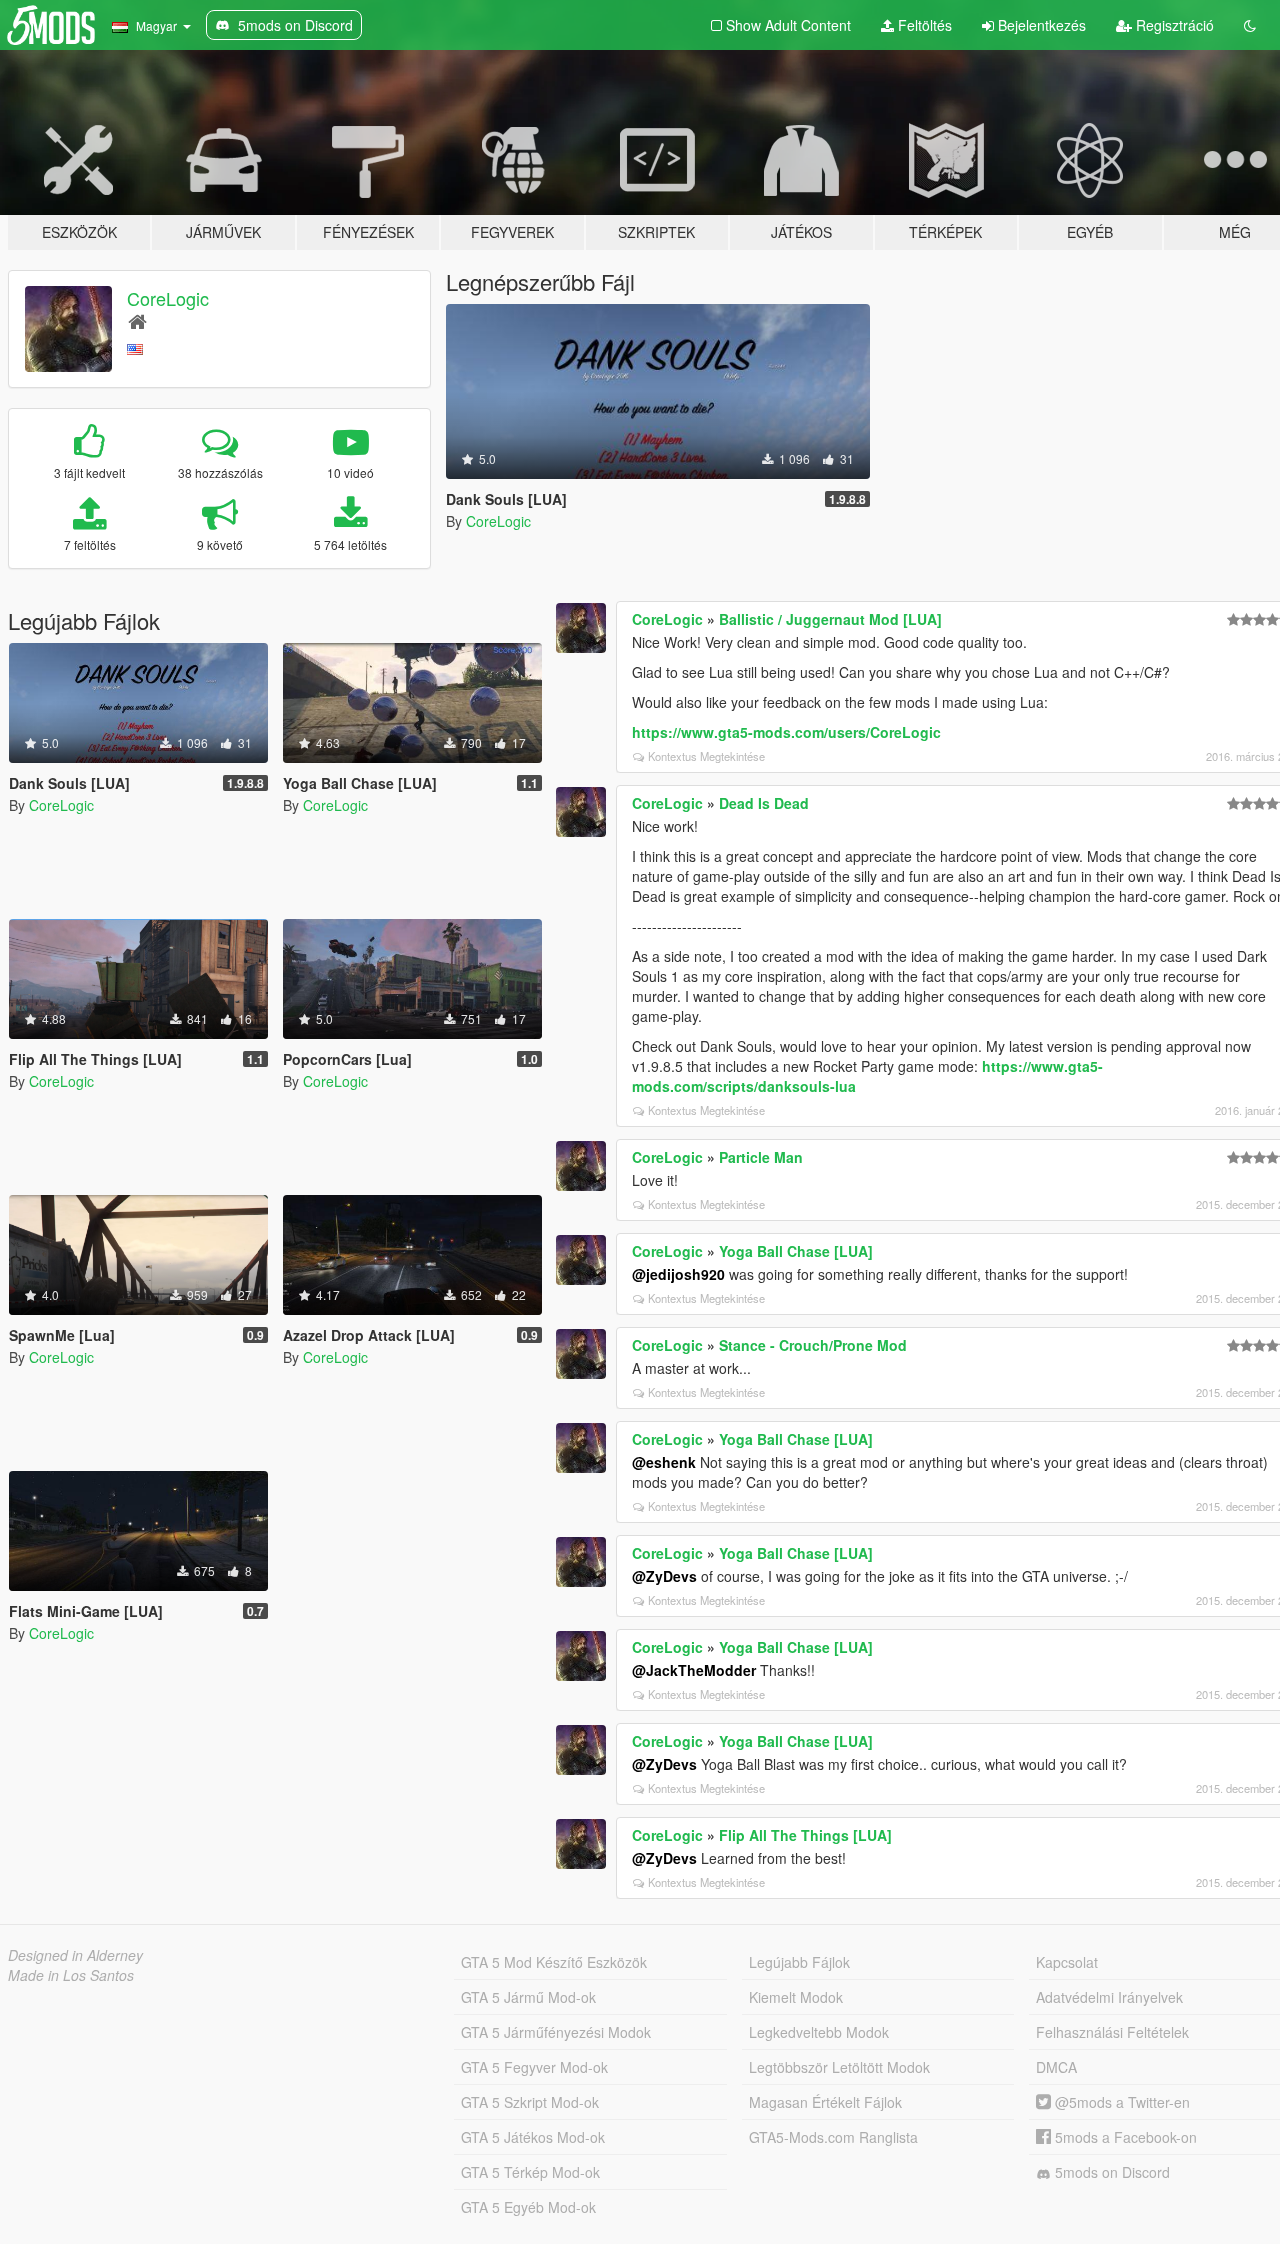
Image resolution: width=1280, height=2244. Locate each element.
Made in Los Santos (71, 1975)
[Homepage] (137, 320)
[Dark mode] (1250, 25)
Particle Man (761, 1157)
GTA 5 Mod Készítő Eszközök (554, 1962)
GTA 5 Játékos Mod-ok (533, 2137)
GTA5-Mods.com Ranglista (833, 2137)
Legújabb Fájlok (799, 1962)
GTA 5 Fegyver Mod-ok (534, 2067)
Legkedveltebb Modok (819, 2032)
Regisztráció (1173, 25)
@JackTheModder (694, 1670)
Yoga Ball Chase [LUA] (796, 1251)
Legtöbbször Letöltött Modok (839, 2067)
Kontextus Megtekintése (706, 756)
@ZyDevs (664, 1576)
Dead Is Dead (764, 803)
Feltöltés (923, 25)
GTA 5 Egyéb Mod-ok (528, 2207)
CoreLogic (168, 298)
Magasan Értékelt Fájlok (825, 2102)
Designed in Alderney (75, 1955)
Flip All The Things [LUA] (805, 1835)
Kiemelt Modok (796, 1997)
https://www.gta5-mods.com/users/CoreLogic (786, 732)
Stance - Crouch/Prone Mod (813, 1345)
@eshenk (664, 1462)
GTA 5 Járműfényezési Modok (556, 2032)
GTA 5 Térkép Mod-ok (530, 2172)
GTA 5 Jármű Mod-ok (528, 1997)
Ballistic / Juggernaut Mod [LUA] (830, 619)
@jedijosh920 (678, 1274)
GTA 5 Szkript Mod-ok (530, 2102)
